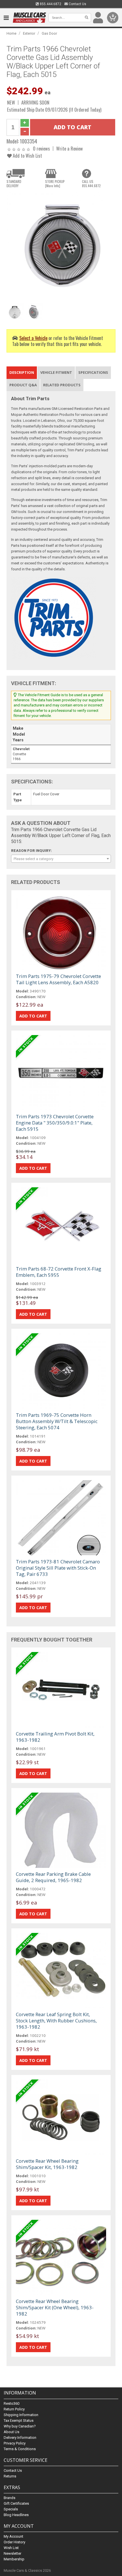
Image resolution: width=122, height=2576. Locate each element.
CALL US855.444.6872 (91, 183)
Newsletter (12, 2553)
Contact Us (77, 4)
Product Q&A (23, 385)
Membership (14, 2559)
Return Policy (14, 2409)
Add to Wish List (27, 156)
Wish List (11, 2548)
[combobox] (61, 859)
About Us (11, 2432)
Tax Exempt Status (19, 2420)
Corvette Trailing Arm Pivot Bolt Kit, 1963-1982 (55, 1737)
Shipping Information (21, 2415)
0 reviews (41, 148)
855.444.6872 (50, 4)
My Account (13, 2536)
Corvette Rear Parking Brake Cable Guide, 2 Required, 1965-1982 (53, 1877)
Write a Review (70, 148)
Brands (10, 2498)
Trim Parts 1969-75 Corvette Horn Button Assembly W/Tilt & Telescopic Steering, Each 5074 (57, 1421)
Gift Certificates (16, 2503)
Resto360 (11, 2403)
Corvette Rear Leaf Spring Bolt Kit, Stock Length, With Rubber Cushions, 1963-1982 (56, 2021)
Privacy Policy (15, 2443)
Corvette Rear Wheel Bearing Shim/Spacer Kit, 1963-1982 (47, 2164)
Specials (11, 2509)
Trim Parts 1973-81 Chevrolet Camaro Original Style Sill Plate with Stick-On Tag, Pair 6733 (58, 1568)
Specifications (93, 372)
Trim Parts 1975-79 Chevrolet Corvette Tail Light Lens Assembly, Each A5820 (58, 979)
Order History (14, 2542)
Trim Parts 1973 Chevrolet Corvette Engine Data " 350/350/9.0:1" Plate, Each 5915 (55, 1123)
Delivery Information (20, 2438)
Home (11, 33)
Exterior (29, 33)
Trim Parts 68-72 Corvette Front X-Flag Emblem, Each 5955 (59, 1272)
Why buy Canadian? (20, 2426)
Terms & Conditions (20, 2449)
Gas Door (49, 33)
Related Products (62, 385)
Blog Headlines (16, 2515)
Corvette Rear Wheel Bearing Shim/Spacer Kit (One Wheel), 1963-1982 (55, 2307)
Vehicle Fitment (56, 372)
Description (22, 372)
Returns (10, 2476)
